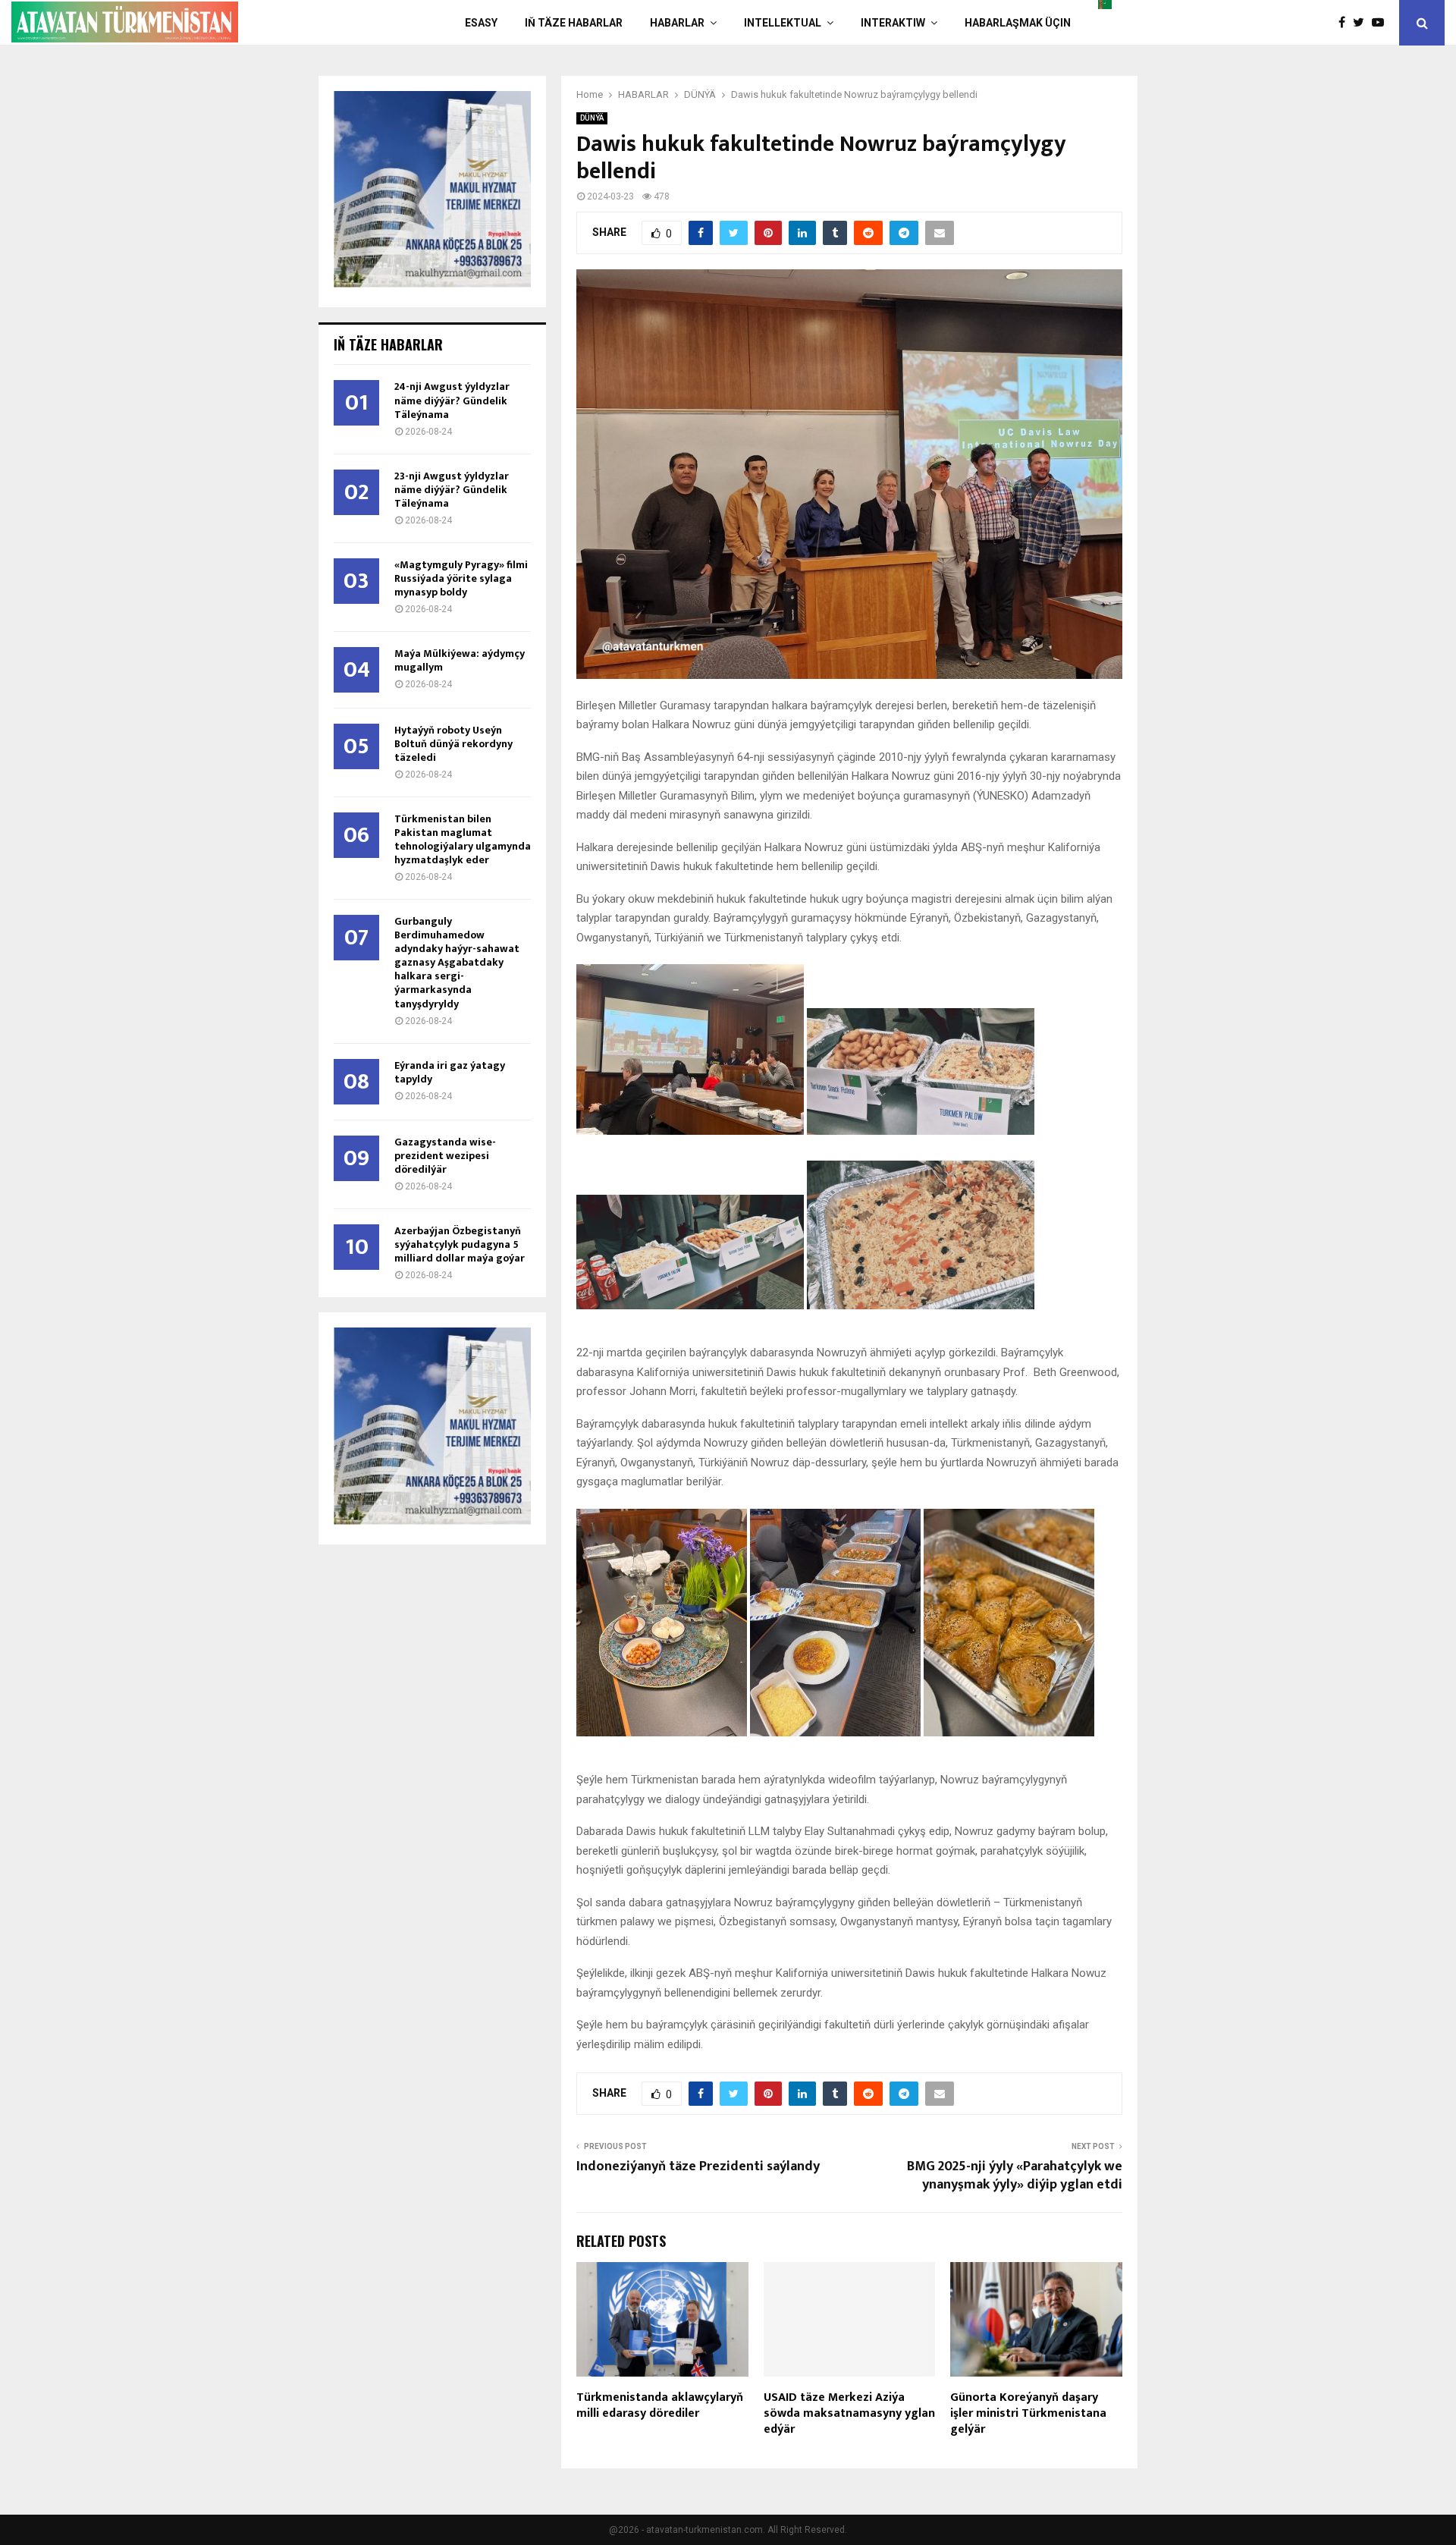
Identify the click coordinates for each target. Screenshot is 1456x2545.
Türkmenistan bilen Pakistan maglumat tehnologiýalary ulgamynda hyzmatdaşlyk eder (463, 839)
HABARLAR (677, 23)
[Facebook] (1346, 23)
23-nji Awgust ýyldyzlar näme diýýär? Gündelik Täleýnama (452, 490)
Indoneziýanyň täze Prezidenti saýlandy (698, 2166)
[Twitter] (1362, 23)
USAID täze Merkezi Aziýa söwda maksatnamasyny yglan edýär (849, 2413)
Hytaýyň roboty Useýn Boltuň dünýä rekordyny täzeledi (453, 744)
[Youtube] (1382, 23)
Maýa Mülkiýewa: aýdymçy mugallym (460, 660)
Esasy (481, 23)
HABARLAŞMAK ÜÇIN (1018, 23)
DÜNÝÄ (592, 118)
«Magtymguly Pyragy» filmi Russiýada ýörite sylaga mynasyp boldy (461, 578)
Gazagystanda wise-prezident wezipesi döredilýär (445, 1156)
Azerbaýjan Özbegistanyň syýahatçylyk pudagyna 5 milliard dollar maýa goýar (460, 1244)
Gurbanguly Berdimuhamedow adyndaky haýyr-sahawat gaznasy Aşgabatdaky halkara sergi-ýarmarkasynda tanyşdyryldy (457, 962)
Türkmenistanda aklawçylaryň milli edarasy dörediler (660, 2405)
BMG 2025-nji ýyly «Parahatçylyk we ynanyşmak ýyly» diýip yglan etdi (1015, 2176)
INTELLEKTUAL (783, 23)
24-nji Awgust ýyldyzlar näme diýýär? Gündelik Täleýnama (452, 400)
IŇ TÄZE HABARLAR (574, 23)
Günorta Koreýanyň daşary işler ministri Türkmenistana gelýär (1028, 2413)
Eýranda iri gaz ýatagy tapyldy (450, 1072)
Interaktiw (893, 23)
